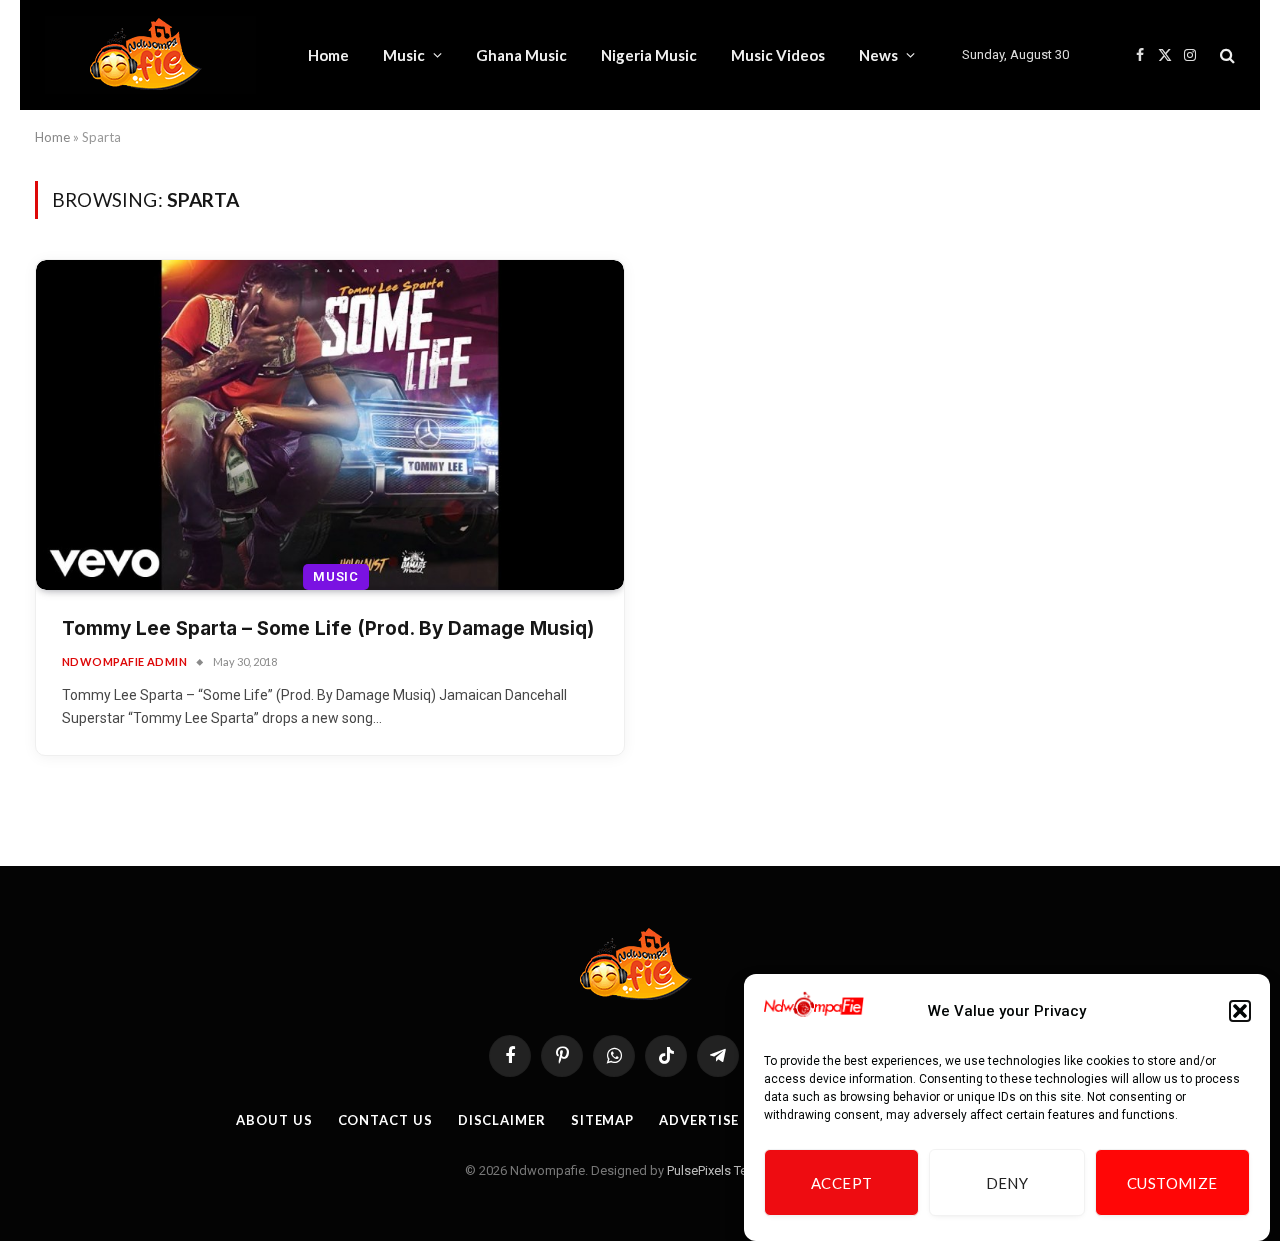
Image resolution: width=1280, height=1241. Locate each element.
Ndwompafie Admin (124, 661)
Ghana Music (521, 55)
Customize (1172, 1183)
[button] (1240, 1011)
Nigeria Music (649, 55)
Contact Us (385, 1120)
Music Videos (778, 55)
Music (404, 55)
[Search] (1225, 55)
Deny (1007, 1183)
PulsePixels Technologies (739, 1170)
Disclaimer (502, 1120)
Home (328, 55)
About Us (274, 1120)
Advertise (699, 1120)
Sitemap (602, 1120)
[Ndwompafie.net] (150, 55)
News (878, 55)
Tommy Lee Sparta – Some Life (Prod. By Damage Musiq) (328, 628)
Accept (842, 1183)
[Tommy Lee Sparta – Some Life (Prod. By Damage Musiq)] (330, 425)
